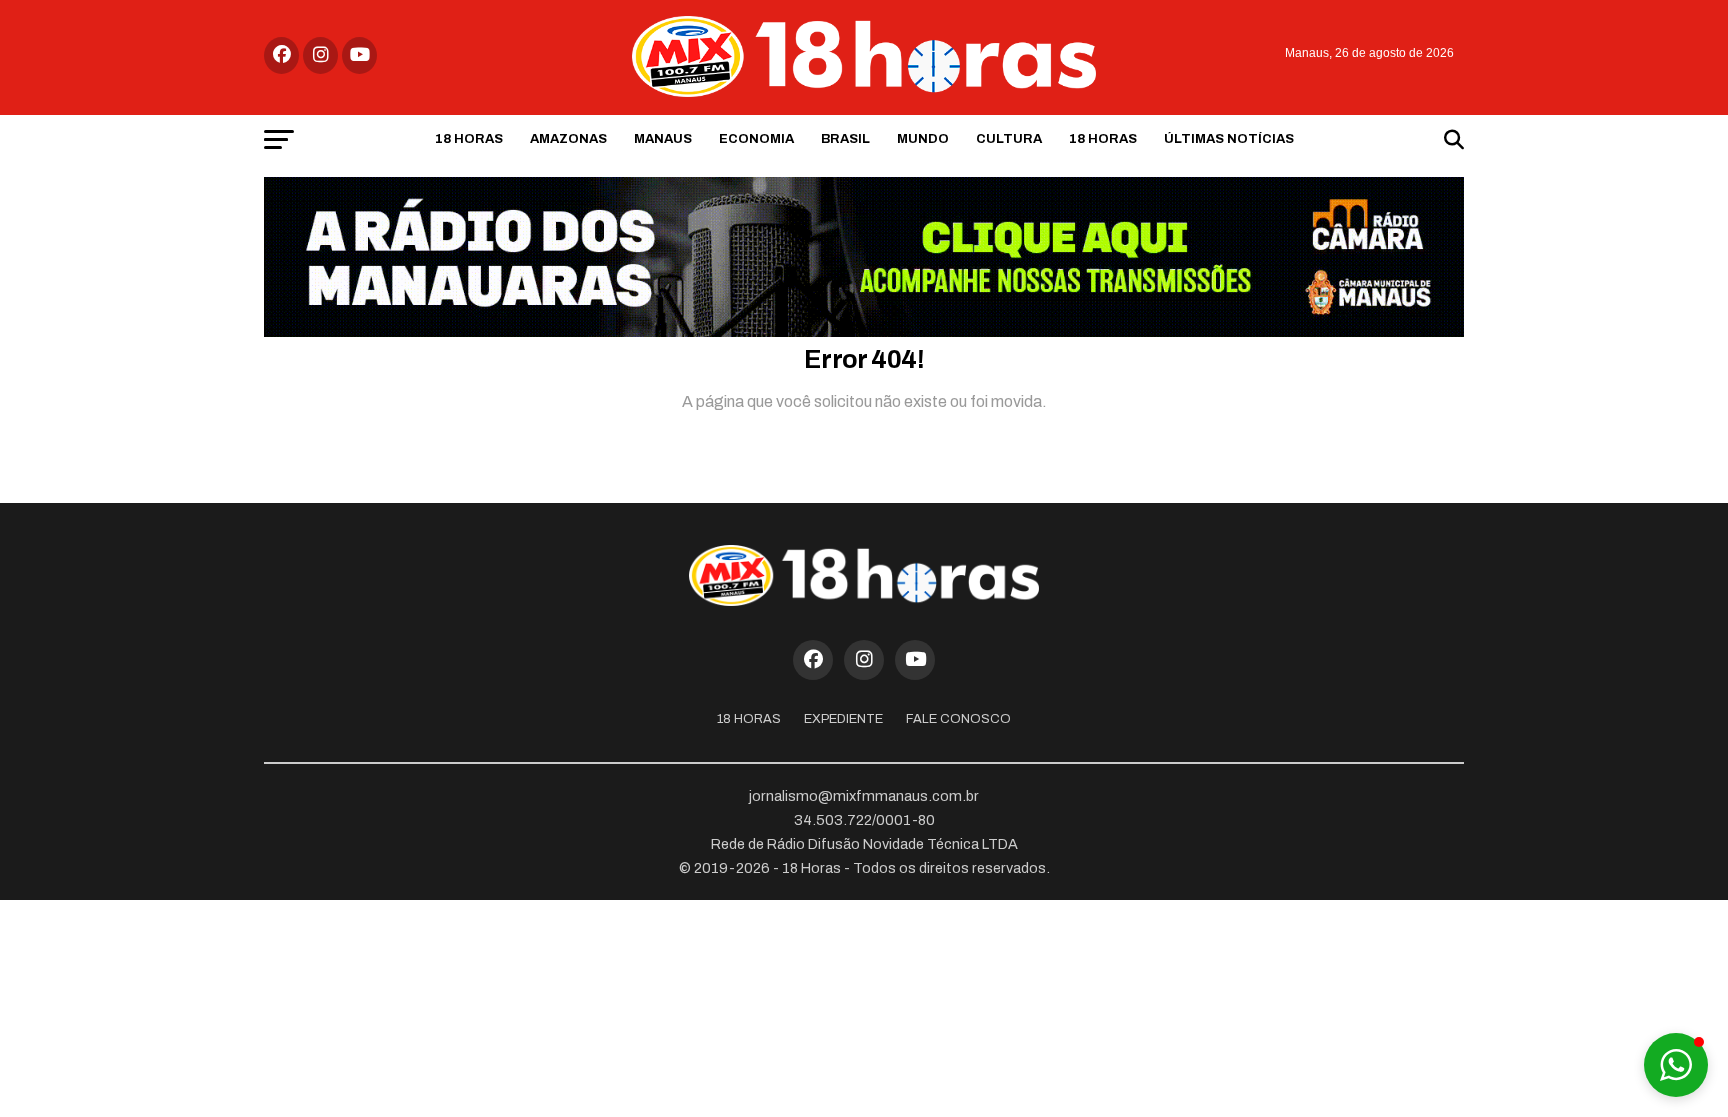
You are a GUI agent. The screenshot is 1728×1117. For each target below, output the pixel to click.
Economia (756, 139)
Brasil (845, 139)
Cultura (1009, 139)
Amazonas (568, 139)
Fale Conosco (958, 719)
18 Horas (469, 139)
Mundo (923, 139)
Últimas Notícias (1229, 139)
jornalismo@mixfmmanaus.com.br (864, 796)
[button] (1676, 1065)
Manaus (663, 139)
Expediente (843, 719)
